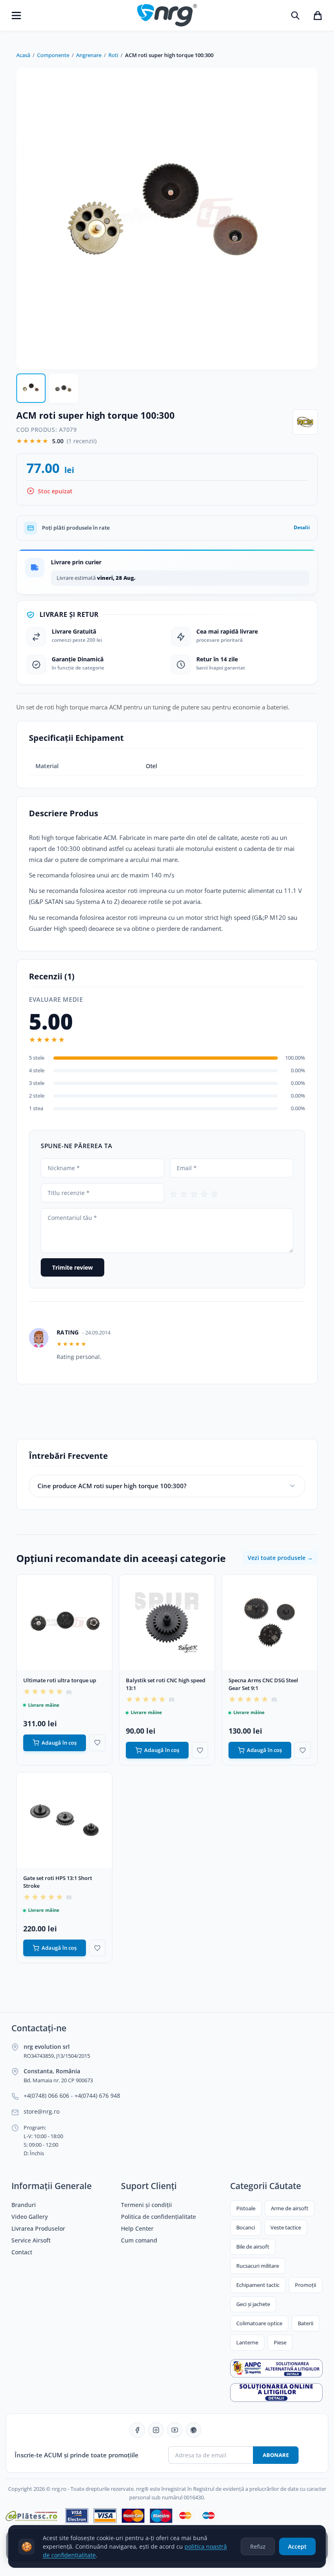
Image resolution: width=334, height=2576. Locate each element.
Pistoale (246, 2208)
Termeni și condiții (146, 2205)
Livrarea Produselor (38, 2229)
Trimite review (73, 1267)
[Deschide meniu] (16, 15)
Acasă (23, 55)
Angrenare (89, 55)
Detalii (302, 527)
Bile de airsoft (253, 2247)
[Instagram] (156, 2430)
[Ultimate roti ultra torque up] (64, 1622)
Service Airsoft (31, 2240)
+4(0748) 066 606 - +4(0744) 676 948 (72, 2096)
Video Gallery (30, 2217)
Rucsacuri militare (258, 2266)
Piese (280, 2342)
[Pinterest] (193, 2430)
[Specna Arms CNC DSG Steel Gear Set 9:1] (270, 1622)
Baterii (305, 2323)
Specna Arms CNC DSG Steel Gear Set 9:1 (263, 1684)
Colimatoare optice (259, 2323)
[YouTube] (175, 2430)
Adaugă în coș (59, 1743)
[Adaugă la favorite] (97, 1743)
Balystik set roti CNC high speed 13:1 (166, 1684)
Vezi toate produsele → (280, 1558)
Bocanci (246, 2227)
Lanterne (247, 2342)
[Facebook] (137, 2430)
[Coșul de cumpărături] (318, 15)
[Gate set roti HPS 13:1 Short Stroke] (64, 1820)
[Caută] (295, 15)
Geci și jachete (253, 2304)
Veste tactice (286, 2227)
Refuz (258, 2546)
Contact (22, 2252)
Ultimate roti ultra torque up (60, 1680)
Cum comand (139, 2240)
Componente (53, 55)
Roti (113, 55)
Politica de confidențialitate (158, 2217)
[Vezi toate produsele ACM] (305, 422)
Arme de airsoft (290, 2208)
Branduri (24, 2205)
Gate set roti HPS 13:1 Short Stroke (58, 1882)
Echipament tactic (258, 2285)
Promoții (305, 2285)
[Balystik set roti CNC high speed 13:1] (167, 1622)
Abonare (276, 2455)
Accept (297, 2546)
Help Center (137, 2229)
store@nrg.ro (42, 2112)
